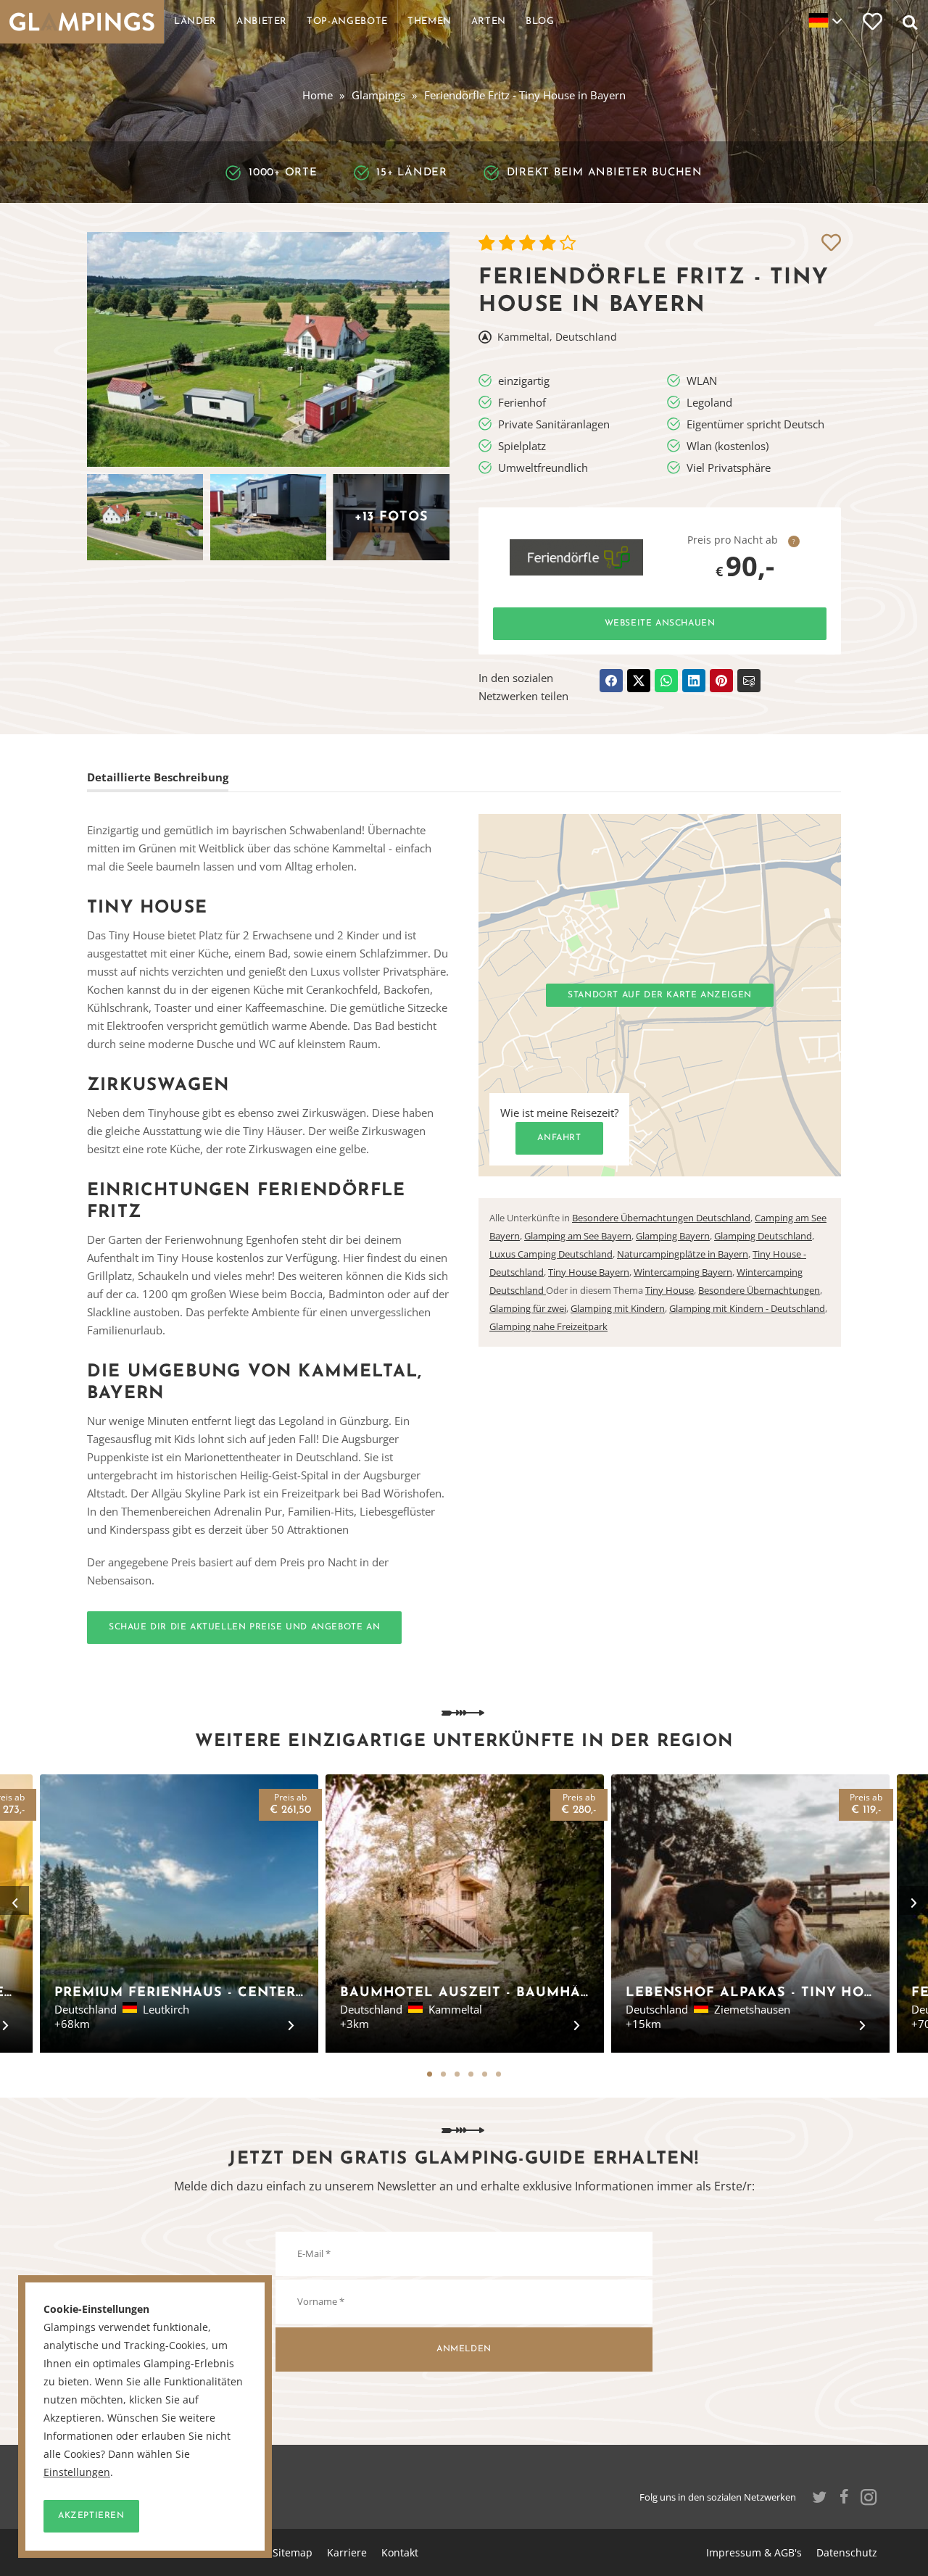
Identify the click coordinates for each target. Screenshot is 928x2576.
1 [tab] (430, 2074)
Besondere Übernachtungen (759, 1290)
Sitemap (293, 2552)
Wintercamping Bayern (683, 1272)
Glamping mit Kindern (618, 1308)
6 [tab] (498, 2074)
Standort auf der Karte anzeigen (660, 995)
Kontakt (400, 2552)
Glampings (378, 95)
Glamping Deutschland (763, 1236)
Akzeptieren (91, 2516)
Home (318, 95)
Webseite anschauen (660, 623)
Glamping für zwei (528, 1308)
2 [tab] (443, 2074)
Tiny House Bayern (589, 1272)
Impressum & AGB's (754, 2552)
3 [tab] (457, 2074)
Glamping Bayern (673, 1236)
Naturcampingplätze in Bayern (683, 1254)
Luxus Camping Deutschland (551, 1254)
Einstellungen (77, 2472)
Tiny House (670, 1290)
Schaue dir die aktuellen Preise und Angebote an (244, 1627)
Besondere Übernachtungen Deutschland (661, 1218)
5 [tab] (485, 2074)
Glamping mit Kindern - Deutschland (747, 1308)
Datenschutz (847, 2552)
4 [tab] (471, 2074)
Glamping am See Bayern (578, 1236)
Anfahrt (559, 1138)
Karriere (347, 2552)
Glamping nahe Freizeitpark (548, 1326)
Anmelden (464, 2349)
